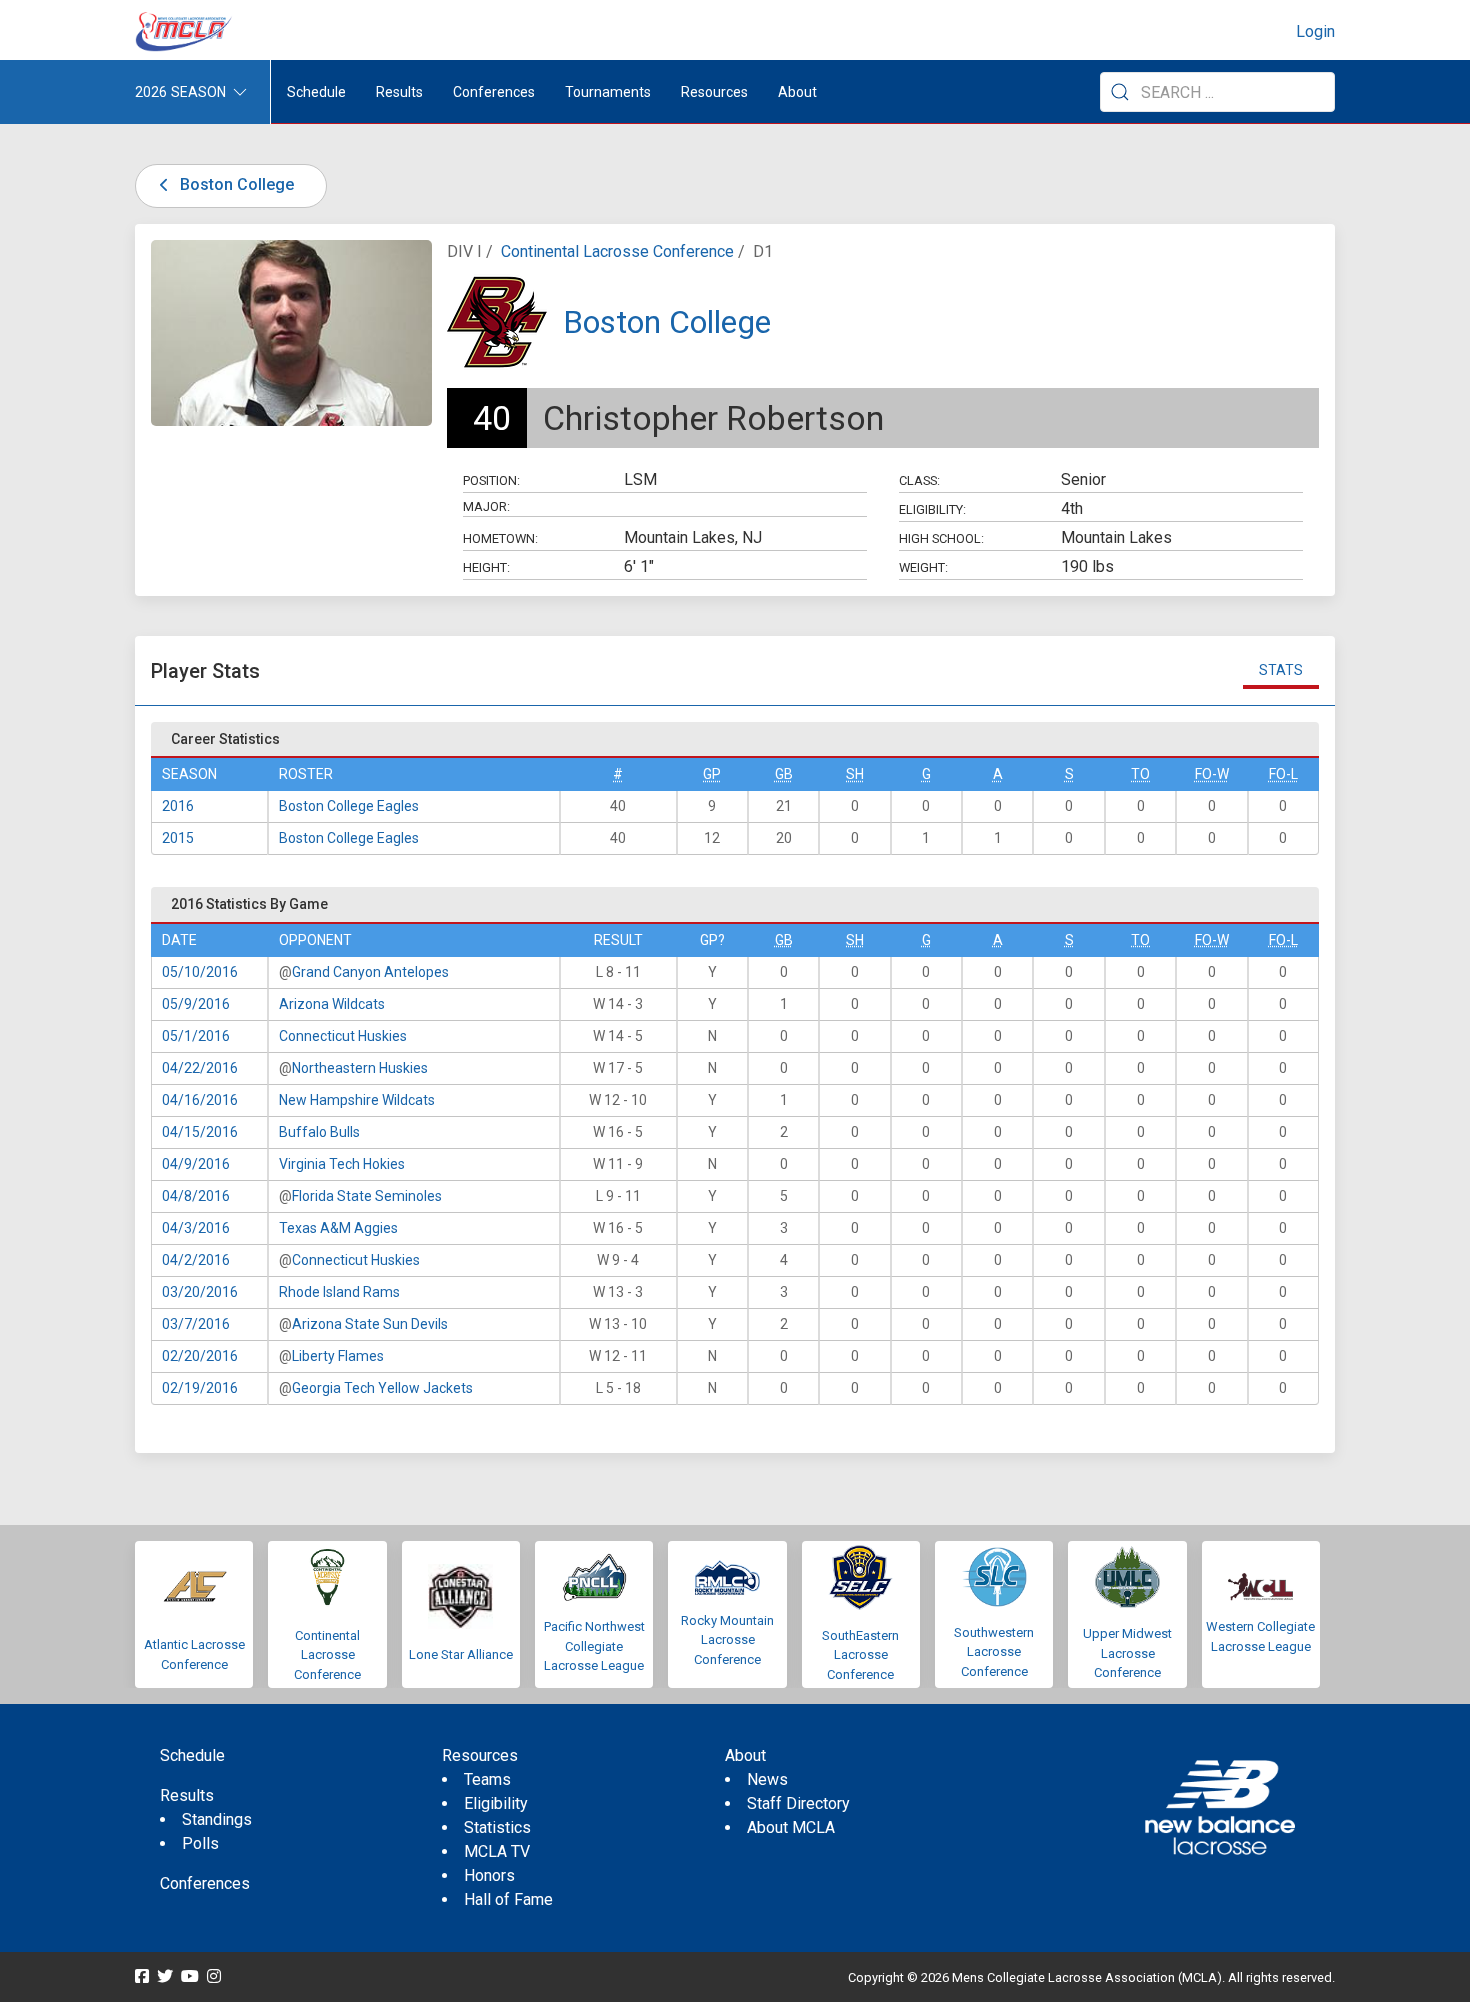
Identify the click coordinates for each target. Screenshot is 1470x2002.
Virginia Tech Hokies (342, 1164)
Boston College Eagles (349, 806)
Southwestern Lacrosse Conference (994, 1652)
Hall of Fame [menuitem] (508, 1899)
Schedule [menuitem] (316, 92)
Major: (486, 506)
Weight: (923, 567)
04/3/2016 (196, 1228)
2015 (178, 838)
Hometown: (500, 538)
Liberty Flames (338, 1356)
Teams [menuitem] (487, 1779)
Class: (919, 480)
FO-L (1283, 774)
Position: (491, 480)
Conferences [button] (494, 92)
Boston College (235, 184)
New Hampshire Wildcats (357, 1100)
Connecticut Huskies (343, 1036)
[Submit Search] (1120, 92)
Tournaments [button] (608, 92)
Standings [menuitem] (217, 1819)
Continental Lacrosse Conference (617, 251)
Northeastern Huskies (360, 1068)
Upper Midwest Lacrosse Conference (1127, 1653)
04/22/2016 (200, 1068)
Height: (486, 567)
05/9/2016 (196, 1004)
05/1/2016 (196, 1036)
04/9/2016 (196, 1164)
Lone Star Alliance (461, 1654)
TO (1140, 774)
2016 (178, 806)
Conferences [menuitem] (205, 1883)
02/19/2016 (200, 1388)
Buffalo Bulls (319, 1132)
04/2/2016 (196, 1260)
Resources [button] (714, 92)
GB (784, 774)
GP (712, 774)
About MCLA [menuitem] (791, 1827)
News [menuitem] (767, 1779)
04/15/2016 (200, 1132)
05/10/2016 (200, 972)
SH (855, 774)
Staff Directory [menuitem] (798, 1803)
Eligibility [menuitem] (496, 1803)
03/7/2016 (196, 1324)
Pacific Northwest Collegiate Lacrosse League (594, 1646)
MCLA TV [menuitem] (497, 1851)
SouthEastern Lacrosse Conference (860, 1655)
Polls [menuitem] (200, 1843)
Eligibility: (932, 509)
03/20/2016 (200, 1292)
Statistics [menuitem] (497, 1827)
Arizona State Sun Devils (370, 1324)
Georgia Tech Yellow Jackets (382, 1388)
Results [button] (399, 92)
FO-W (1212, 774)
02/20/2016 (200, 1356)
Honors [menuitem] (489, 1875)
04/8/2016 (196, 1196)
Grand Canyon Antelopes (370, 972)
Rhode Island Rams (339, 1292)
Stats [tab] (1281, 670)
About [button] (797, 92)
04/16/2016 (200, 1100)
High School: (941, 538)
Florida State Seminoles (367, 1196)
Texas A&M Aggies (338, 1228)
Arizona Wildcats (332, 1004)
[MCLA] (185, 32)
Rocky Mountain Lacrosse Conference (727, 1640)
